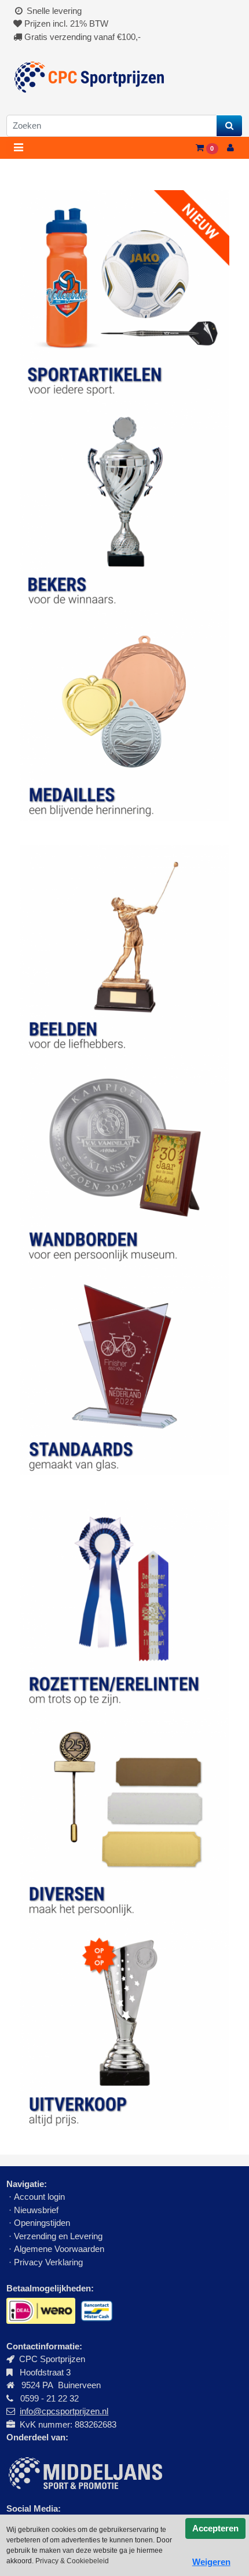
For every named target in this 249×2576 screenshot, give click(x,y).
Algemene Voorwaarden (59, 2249)
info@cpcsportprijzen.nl (64, 2411)
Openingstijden (42, 2223)
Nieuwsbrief (37, 2210)
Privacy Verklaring (48, 2262)
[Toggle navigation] (18, 148)
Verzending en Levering (58, 2236)
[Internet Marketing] (84, 2473)
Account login (39, 2197)
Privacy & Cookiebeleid (72, 2561)
